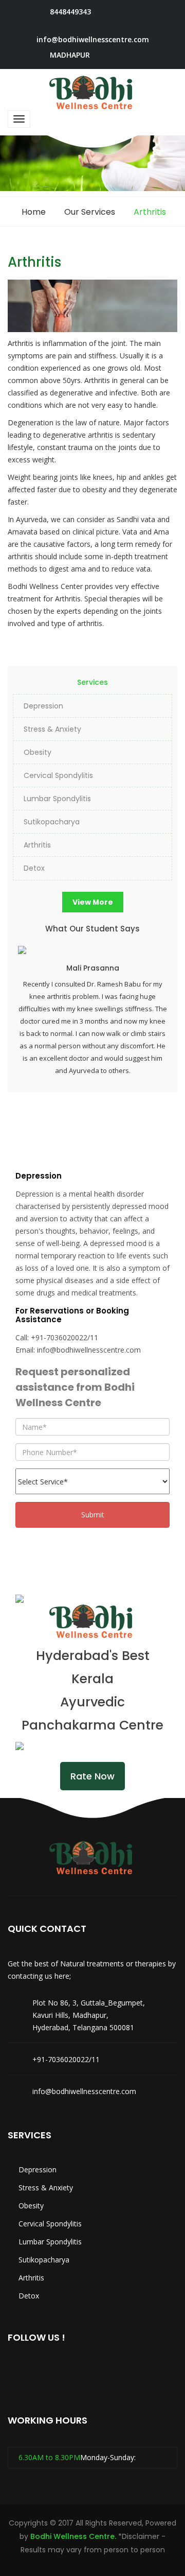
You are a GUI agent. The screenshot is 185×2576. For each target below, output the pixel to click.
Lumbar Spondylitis (57, 799)
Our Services (90, 212)
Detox (34, 868)
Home (34, 212)
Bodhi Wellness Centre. (73, 2536)
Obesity (38, 752)
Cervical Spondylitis (58, 775)
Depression (43, 706)
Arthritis (37, 845)
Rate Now (92, 1776)
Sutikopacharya (52, 822)
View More (93, 902)
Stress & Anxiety (52, 729)
